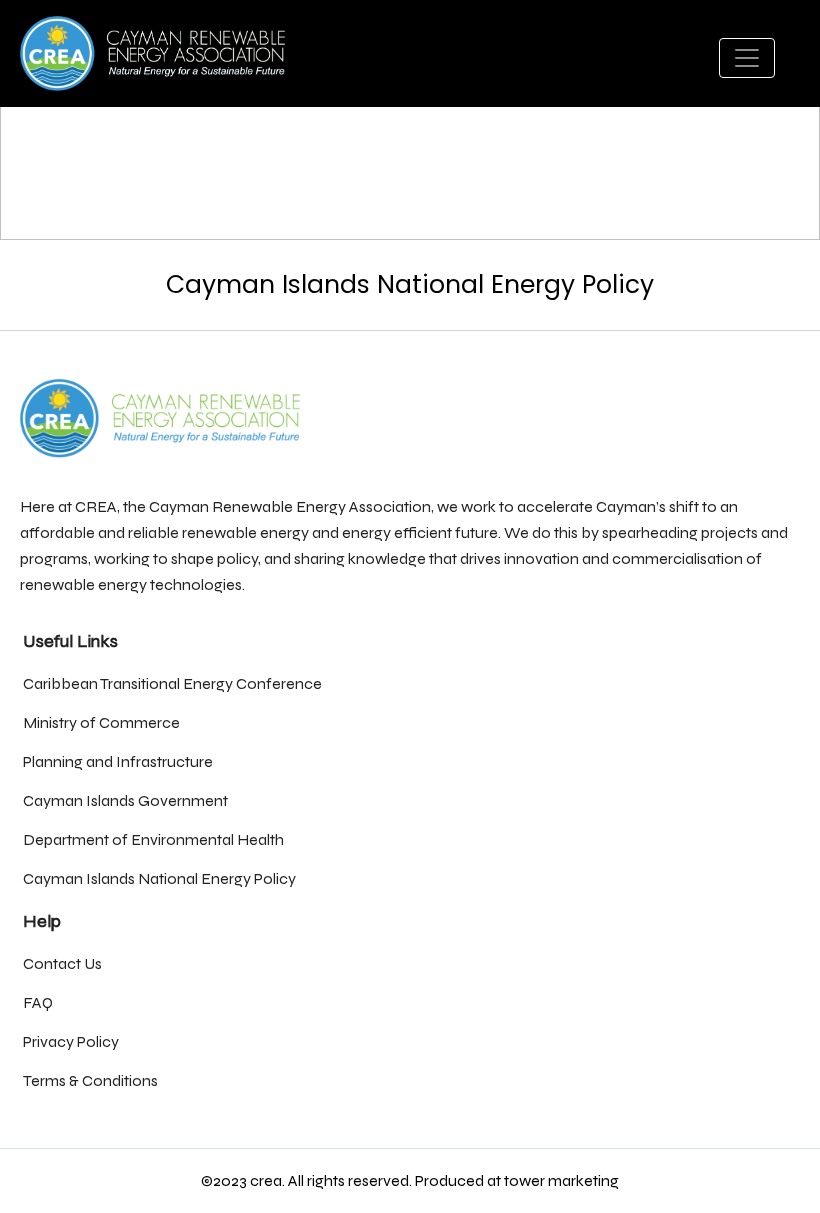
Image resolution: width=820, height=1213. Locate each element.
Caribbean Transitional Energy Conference (172, 683)
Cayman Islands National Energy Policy (159, 878)
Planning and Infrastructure (118, 761)
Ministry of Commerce (101, 722)
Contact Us (62, 963)
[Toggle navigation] (747, 58)
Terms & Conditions (90, 1080)
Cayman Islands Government (125, 800)
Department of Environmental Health (153, 839)
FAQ (38, 1002)
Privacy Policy (71, 1041)
